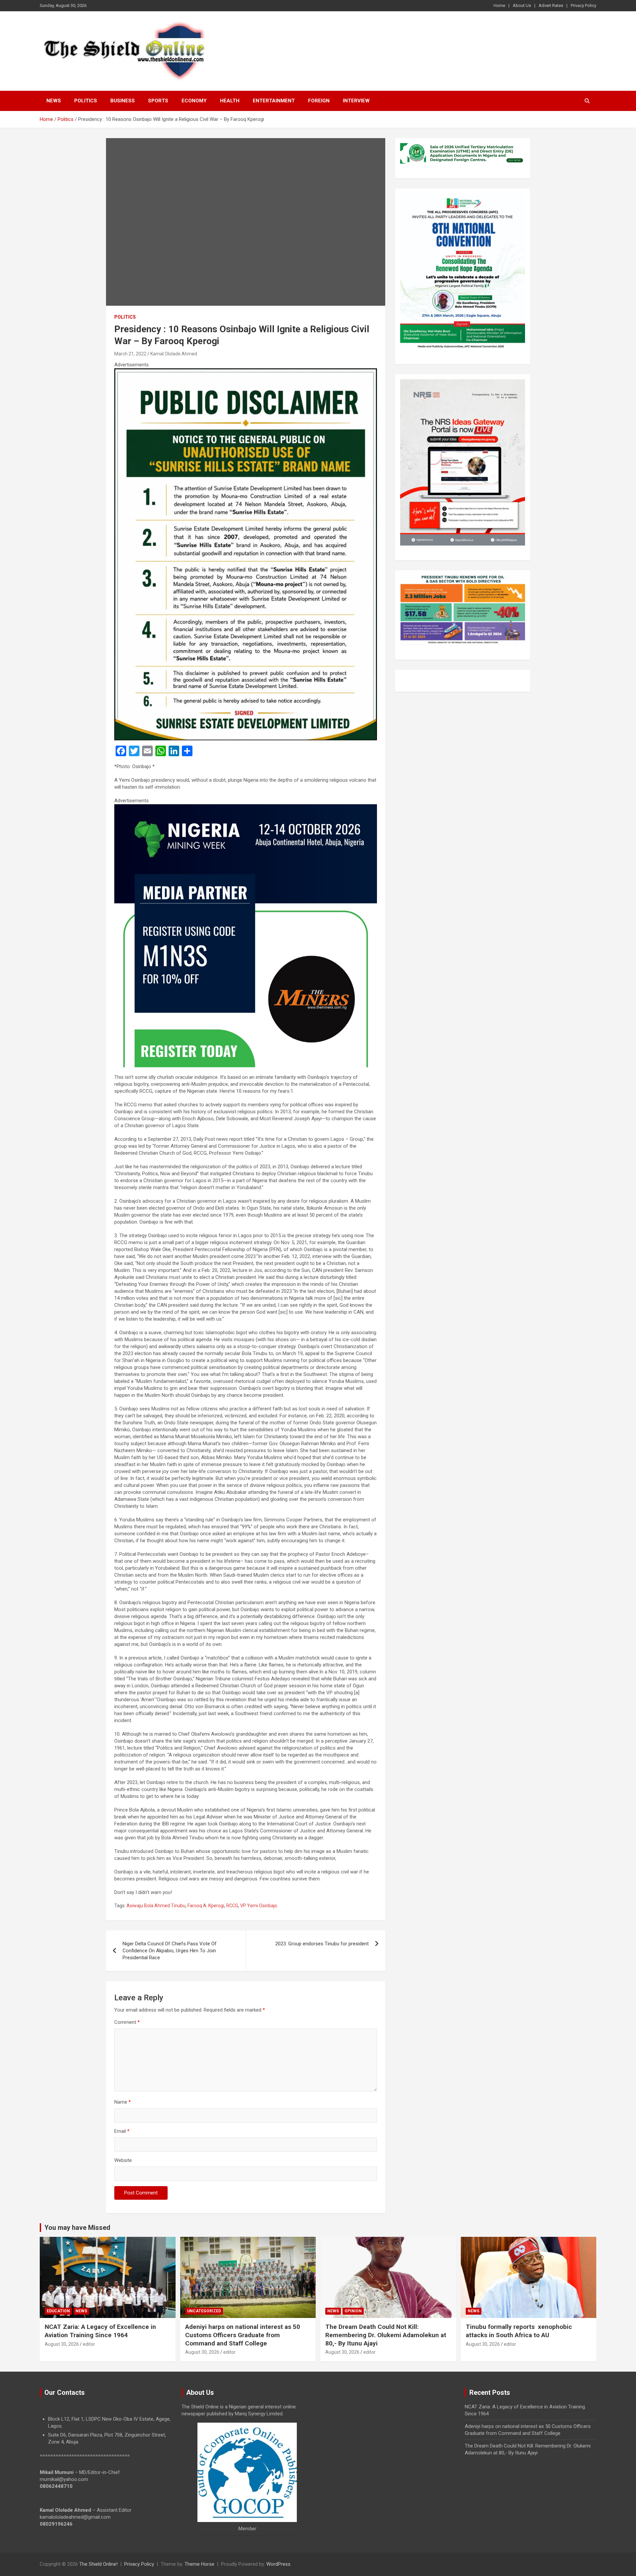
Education (58, 2311)
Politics (86, 101)
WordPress (278, 2564)
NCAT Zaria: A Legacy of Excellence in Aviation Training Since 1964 (100, 2331)
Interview (356, 101)
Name (123, 2102)
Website (123, 2160)
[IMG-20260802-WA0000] (246, 808)
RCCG (232, 1906)
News (54, 101)
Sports (158, 101)
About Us (522, 5)
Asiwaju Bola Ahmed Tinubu (156, 1906)
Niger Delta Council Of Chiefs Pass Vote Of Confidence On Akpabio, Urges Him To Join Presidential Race (170, 1951)
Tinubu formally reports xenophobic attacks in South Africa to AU (519, 2331)
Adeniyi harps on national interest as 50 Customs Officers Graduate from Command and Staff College (243, 2335)
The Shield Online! (98, 2564)
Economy (194, 101)
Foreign (319, 101)
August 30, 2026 (62, 2344)
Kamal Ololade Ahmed (174, 354)
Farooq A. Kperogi (206, 1906)
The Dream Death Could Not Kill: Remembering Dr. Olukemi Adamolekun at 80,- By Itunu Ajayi (386, 2335)
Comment (127, 2022)
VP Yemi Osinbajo (259, 1906)
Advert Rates (551, 5)
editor (89, 2344)
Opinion (353, 2311)
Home (499, 5)
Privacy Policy (583, 5)
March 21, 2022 (130, 354)
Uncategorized (204, 2311)
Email (122, 2131)
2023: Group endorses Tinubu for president (322, 1944)
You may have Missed (77, 2228)
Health (230, 101)
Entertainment (274, 101)
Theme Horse (199, 2564)
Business (123, 101)
